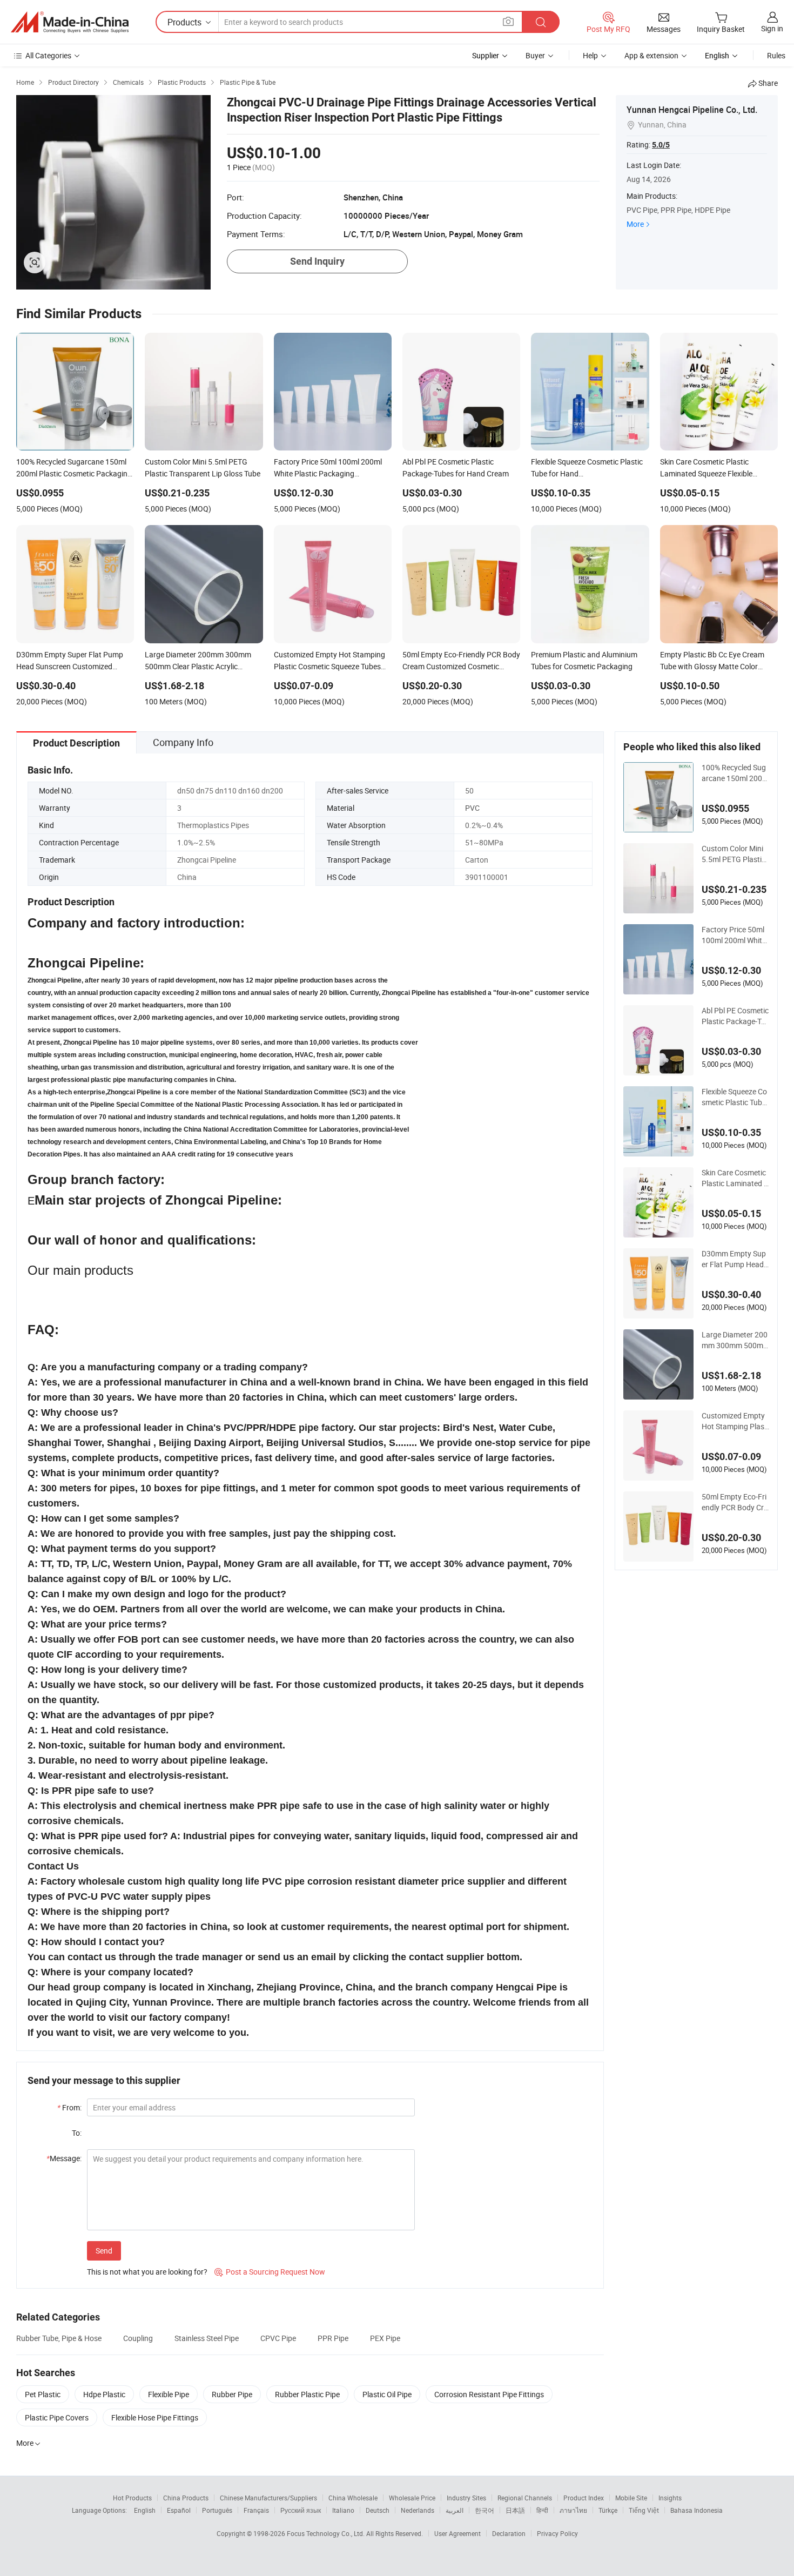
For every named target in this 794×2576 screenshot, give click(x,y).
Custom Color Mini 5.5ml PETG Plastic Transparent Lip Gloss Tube (735, 854)
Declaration (509, 2533)
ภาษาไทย (573, 2510)
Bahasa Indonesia (697, 2510)
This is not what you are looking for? (147, 2272)
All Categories (48, 55)
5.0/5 (661, 145)
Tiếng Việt (644, 2510)
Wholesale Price (412, 2498)
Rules (776, 55)
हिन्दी (542, 2510)
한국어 (485, 2510)
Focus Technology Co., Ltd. (327, 2533)
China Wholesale (353, 2498)
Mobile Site (631, 2498)
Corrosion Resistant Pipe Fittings (489, 2394)
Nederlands (418, 2510)
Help (590, 55)
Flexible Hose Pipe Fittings (155, 2417)
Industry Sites (466, 2498)
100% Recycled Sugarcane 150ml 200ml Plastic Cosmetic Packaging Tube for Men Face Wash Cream (735, 773)
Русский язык (301, 2510)
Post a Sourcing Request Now (270, 2272)
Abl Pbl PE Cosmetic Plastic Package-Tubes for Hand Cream (735, 1016)
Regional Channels (525, 2498)
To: (77, 2133)
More (635, 224)
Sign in (772, 28)
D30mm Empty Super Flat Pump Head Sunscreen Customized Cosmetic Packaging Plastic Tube (735, 1259)
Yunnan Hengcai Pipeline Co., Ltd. (692, 110)
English (145, 2510)
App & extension (651, 55)
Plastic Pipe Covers (57, 2417)
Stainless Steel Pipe (207, 2338)
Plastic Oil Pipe (387, 2394)
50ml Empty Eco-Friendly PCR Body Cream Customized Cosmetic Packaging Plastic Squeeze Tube (735, 1502)
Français (256, 2510)
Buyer (535, 55)
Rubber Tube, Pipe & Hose (59, 2338)
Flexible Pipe (169, 2394)
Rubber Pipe (232, 2394)
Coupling (138, 2338)
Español (179, 2510)
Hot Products (132, 2498)
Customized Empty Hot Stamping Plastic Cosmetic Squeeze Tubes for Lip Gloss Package (735, 1421)
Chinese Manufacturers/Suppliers (268, 2498)
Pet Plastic (43, 2394)
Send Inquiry (317, 261)
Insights (670, 2498)
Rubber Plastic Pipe (307, 2394)
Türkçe (608, 2510)
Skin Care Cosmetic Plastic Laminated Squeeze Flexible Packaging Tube (735, 1178)
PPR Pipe (333, 2338)
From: (69, 2107)
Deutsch (378, 2510)
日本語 (515, 2510)
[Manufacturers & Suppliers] (70, 22)
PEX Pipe (385, 2338)
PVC (472, 808)
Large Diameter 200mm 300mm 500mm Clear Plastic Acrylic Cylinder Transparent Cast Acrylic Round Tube (735, 1340)
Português (217, 2510)
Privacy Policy (557, 2533)
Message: (64, 2158)
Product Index (584, 2498)
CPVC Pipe (278, 2338)
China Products (186, 2498)
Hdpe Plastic (104, 2394)
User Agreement (457, 2533)
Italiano (343, 2510)
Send (104, 2251)
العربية (455, 2510)
